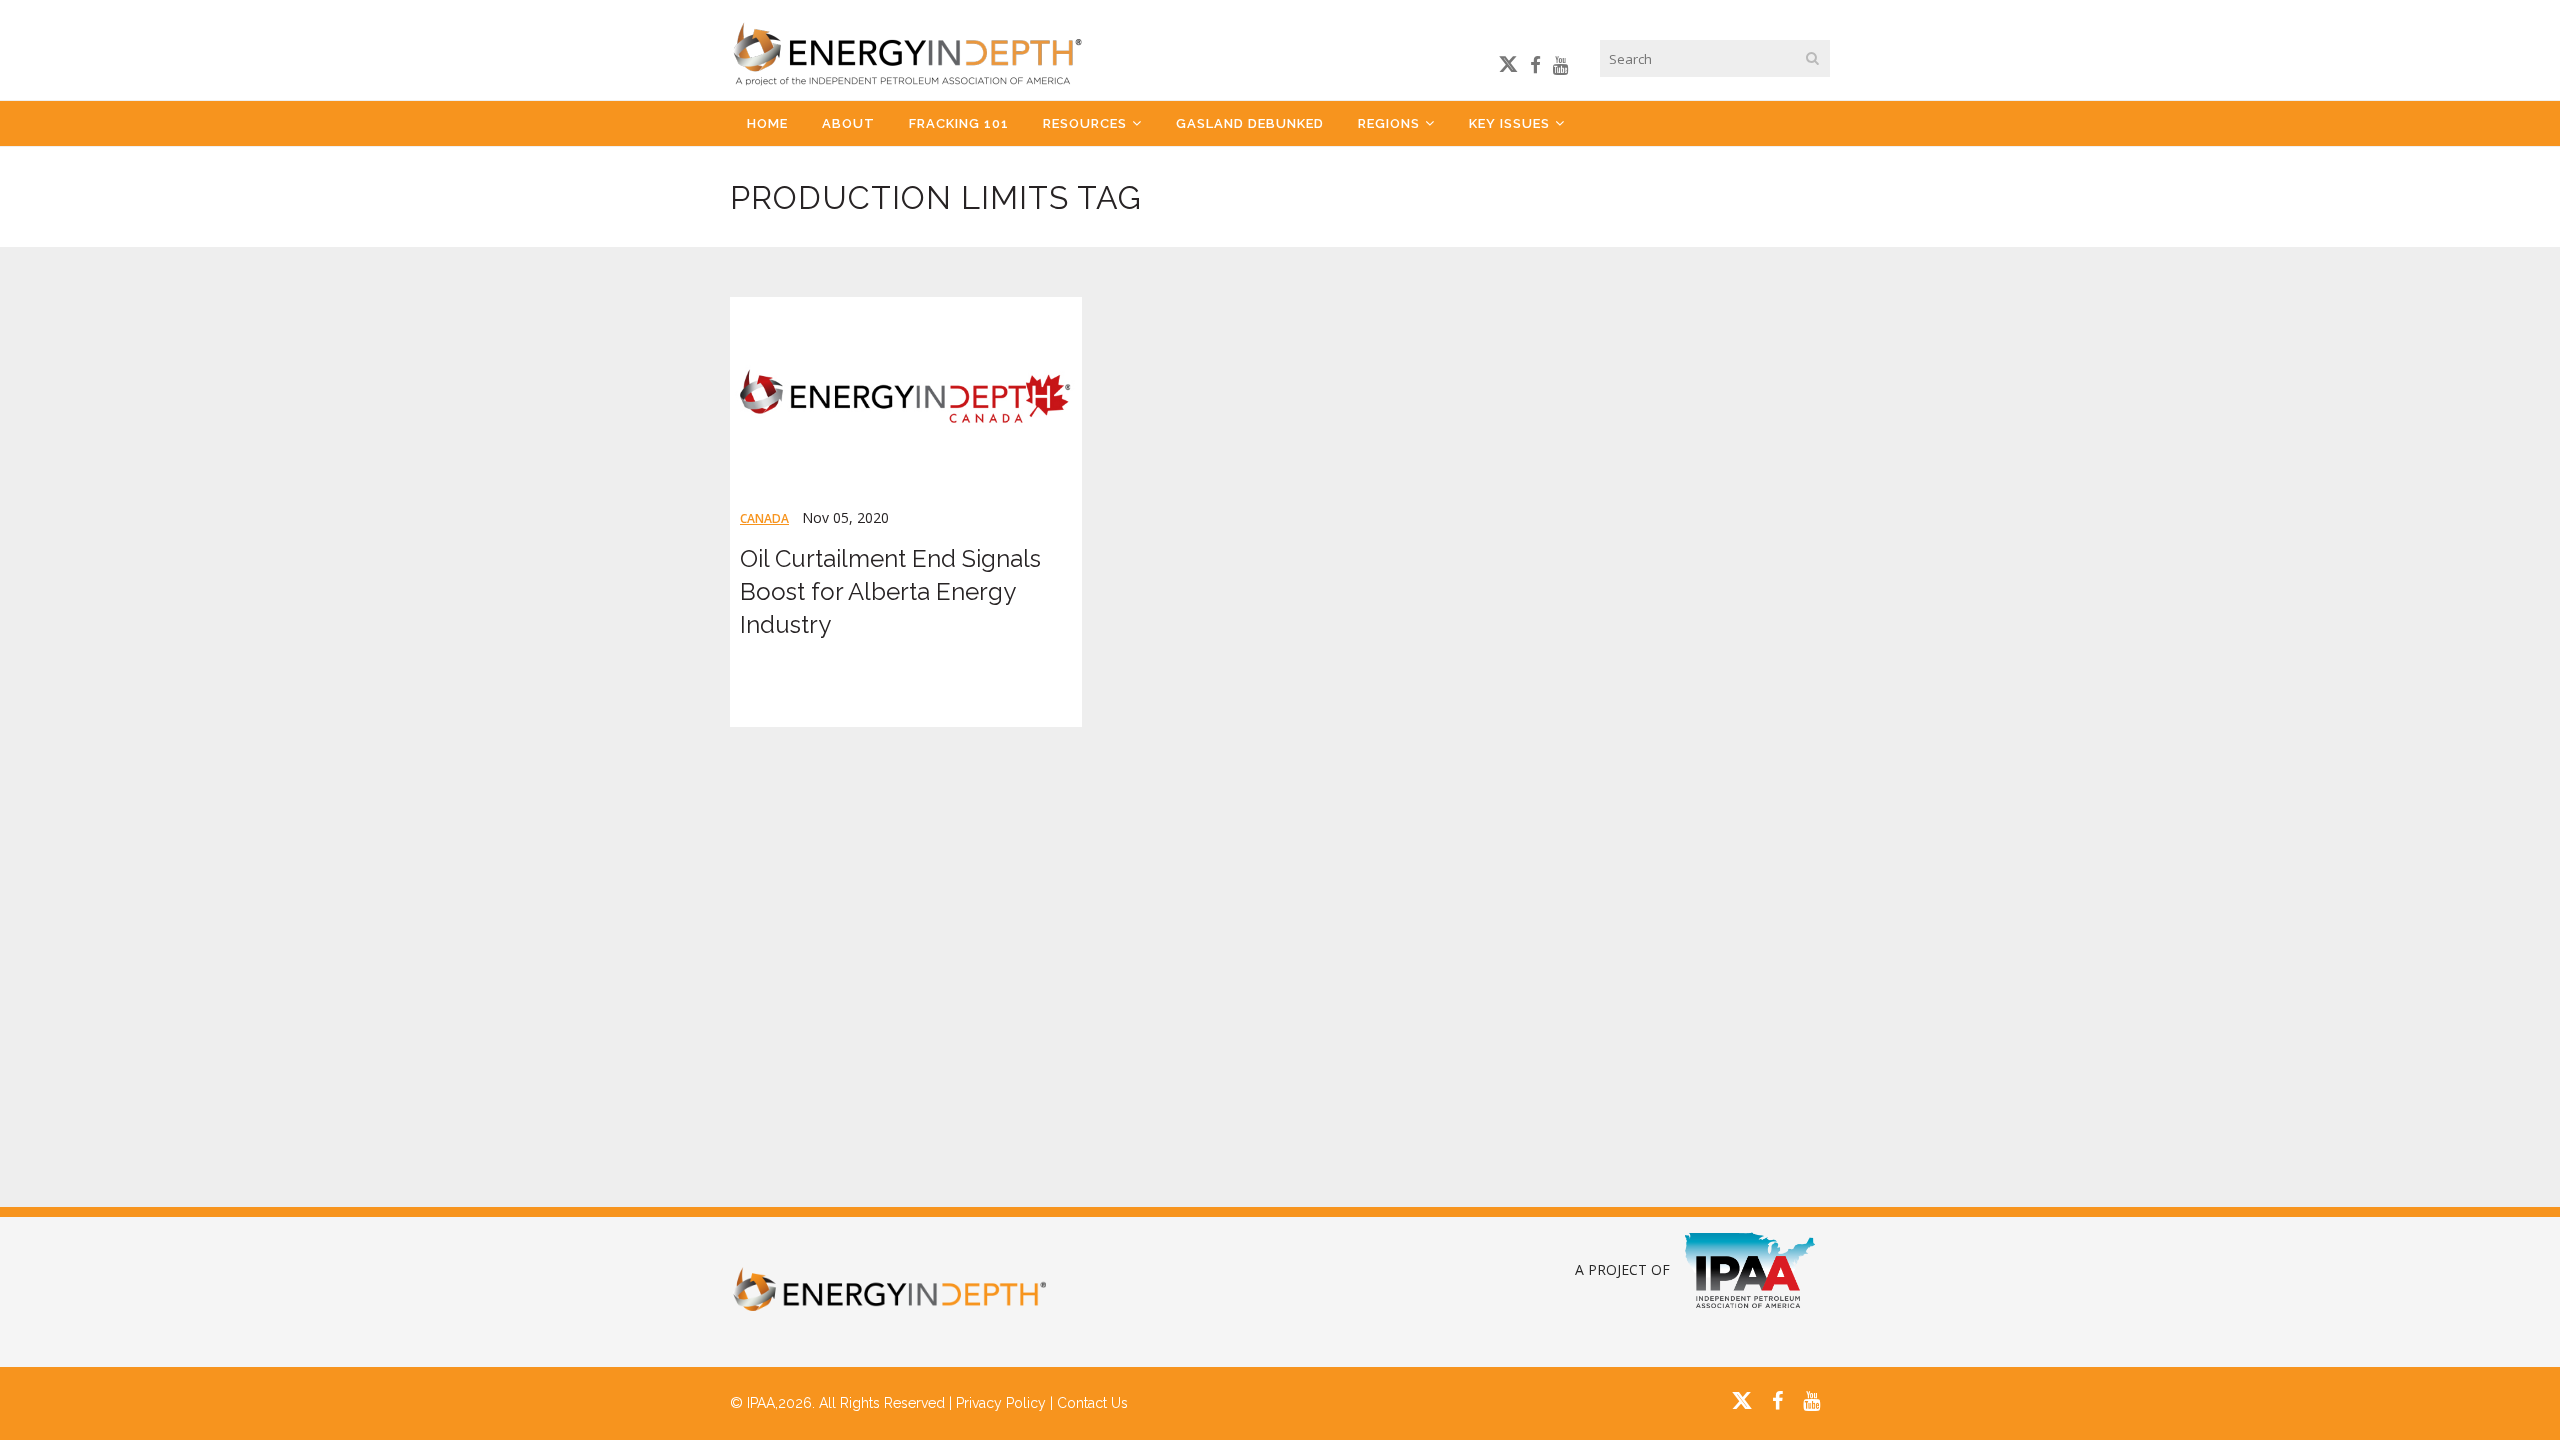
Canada (764, 518)
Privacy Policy (1001, 1403)
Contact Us (1092, 1403)
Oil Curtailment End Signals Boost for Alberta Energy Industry (890, 591)
